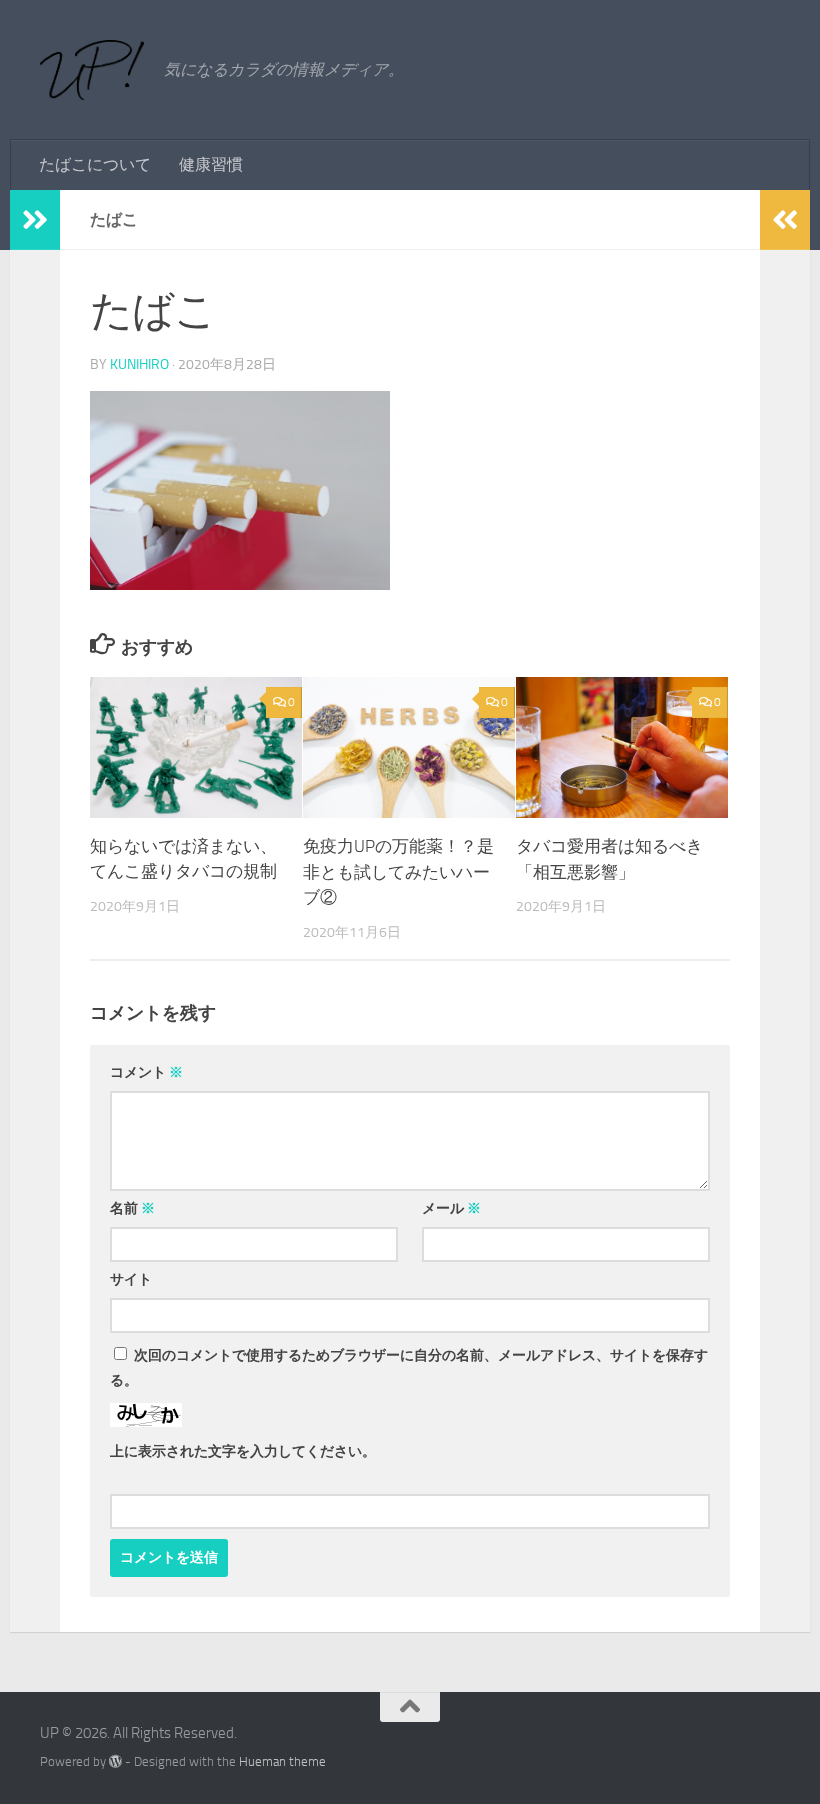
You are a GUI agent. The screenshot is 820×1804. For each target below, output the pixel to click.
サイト (131, 1279)
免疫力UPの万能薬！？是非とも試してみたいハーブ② (398, 871)
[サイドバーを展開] (35, 220)
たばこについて (95, 164)
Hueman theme (282, 1761)
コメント (146, 1072)
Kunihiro (139, 364)
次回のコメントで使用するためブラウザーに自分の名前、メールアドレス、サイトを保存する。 (409, 1368)
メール (451, 1208)
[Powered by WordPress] (115, 1761)
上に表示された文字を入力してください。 (243, 1451)
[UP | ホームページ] (92, 70)
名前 (132, 1208)
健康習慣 (211, 164)
